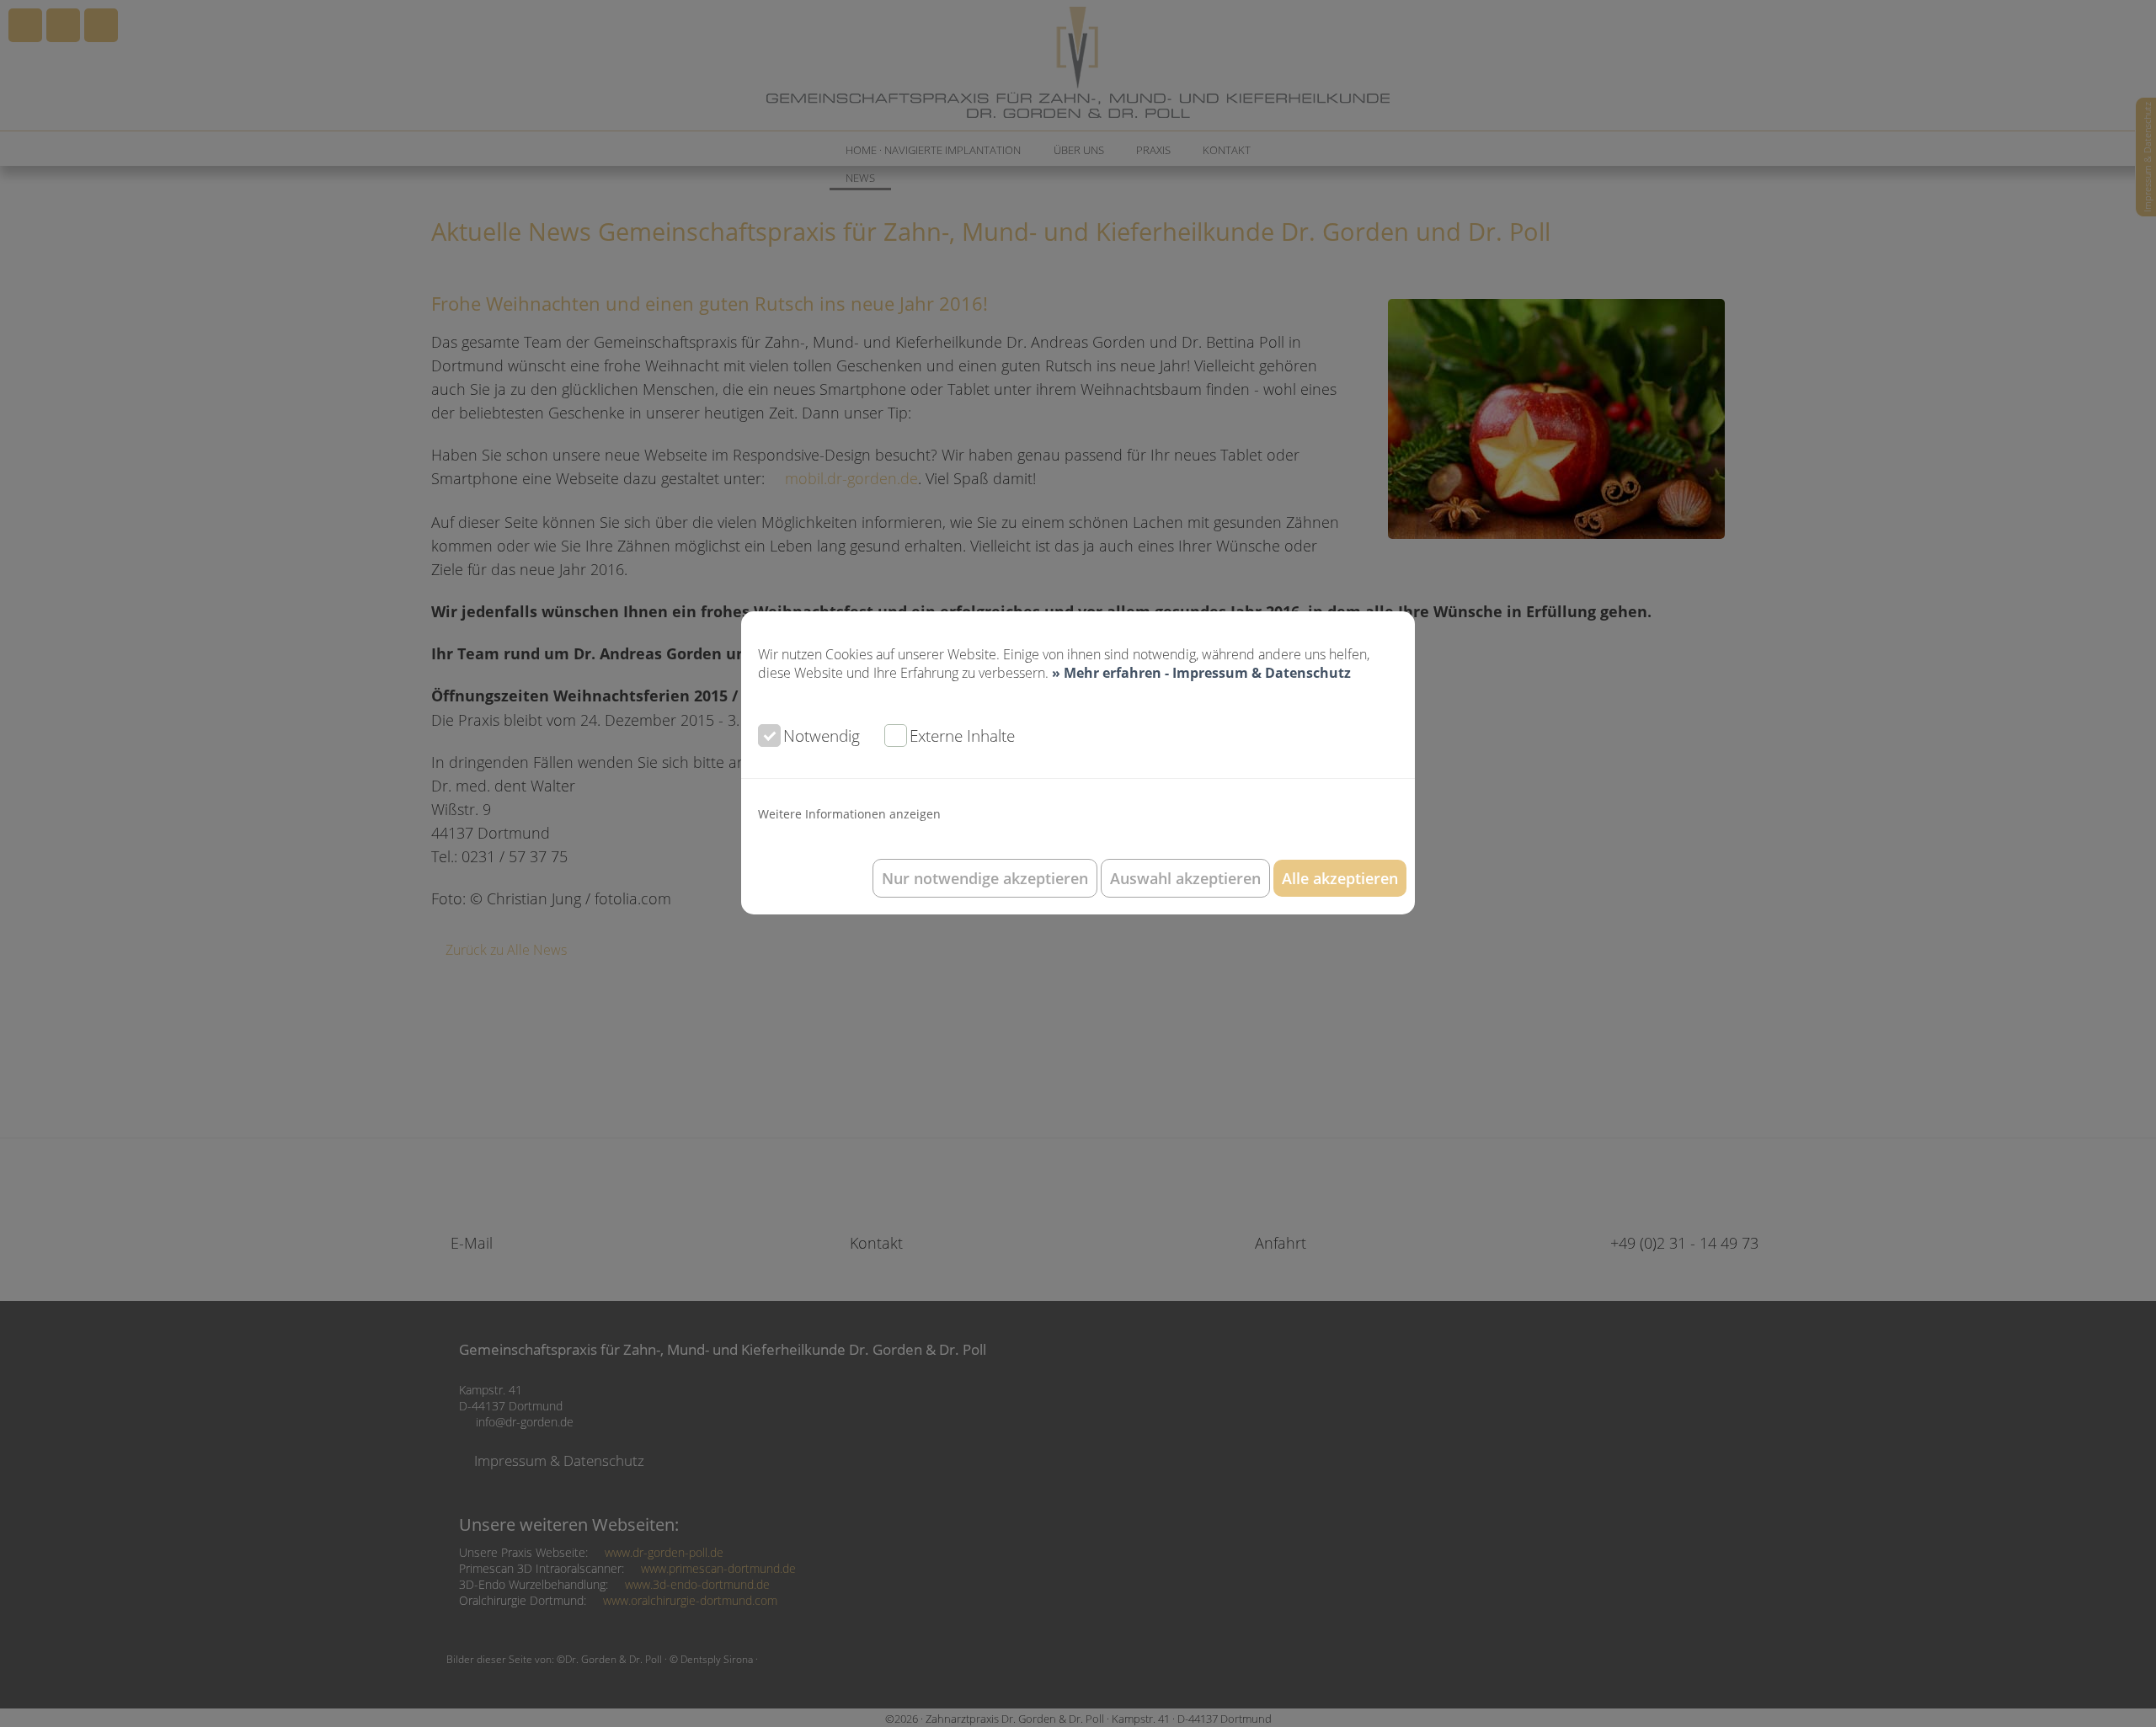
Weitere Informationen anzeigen (849, 814)
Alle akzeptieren (1340, 878)
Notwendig (822, 736)
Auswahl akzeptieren (1185, 878)
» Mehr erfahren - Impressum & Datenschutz (1201, 673)
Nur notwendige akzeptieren (985, 878)
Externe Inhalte (962, 736)
